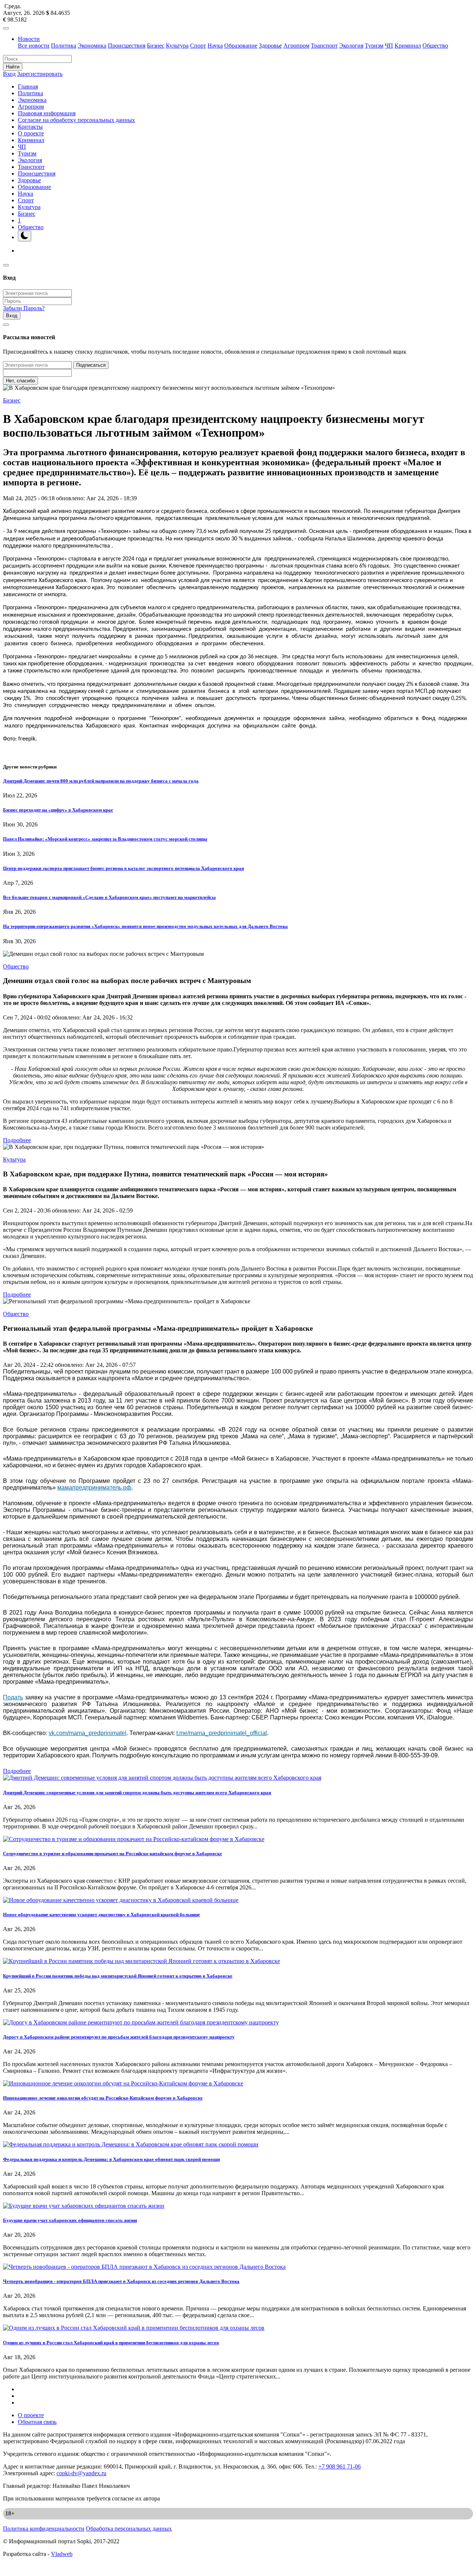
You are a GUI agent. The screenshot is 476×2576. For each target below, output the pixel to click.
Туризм (374, 46)
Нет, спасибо (20, 381)
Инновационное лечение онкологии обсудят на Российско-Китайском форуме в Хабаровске (103, 2098)
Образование (241, 46)
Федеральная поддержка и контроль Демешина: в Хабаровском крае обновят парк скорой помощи (111, 2159)
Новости (29, 39)
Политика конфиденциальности (44, 2529)
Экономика (92, 46)
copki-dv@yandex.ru (81, 2473)
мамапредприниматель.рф (94, 1488)
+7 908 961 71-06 (340, 2466)
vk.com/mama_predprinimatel (88, 1733)
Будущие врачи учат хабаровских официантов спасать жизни (70, 2220)
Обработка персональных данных (129, 2529)
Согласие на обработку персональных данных (76, 120)
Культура (177, 46)
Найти (13, 67)
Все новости (34, 46)
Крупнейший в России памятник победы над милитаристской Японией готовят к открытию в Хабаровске (118, 1976)
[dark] (25, 236)
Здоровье (270, 46)
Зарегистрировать (40, 74)
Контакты (30, 127)
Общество (435, 46)
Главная (28, 86)
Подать (13, 1697)
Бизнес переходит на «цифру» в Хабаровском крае (58, 810)
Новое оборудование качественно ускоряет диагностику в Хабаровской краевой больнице (102, 1915)
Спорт (198, 46)
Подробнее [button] (17, 1140)
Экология (351, 46)
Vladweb (62, 2554)
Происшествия (127, 46)
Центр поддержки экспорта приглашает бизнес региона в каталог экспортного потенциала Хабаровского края (123, 868)
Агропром (296, 46)
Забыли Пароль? (24, 308)
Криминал (408, 46)
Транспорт (324, 46)
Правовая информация (47, 113)
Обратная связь (37, 2422)
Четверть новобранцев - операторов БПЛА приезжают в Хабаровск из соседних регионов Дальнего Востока (121, 2281)
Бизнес (156, 46)
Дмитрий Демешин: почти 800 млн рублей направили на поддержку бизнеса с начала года (101, 781)
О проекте (31, 133)
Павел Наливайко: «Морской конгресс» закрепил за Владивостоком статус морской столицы (105, 839)
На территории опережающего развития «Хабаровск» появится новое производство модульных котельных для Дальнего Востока (145, 926)
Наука (215, 46)
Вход (9, 74)
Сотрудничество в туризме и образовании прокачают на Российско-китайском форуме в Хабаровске (112, 1854)
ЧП (389, 46)
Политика (64, 46)
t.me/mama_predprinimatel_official (222, 1733)
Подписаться (91, 365)
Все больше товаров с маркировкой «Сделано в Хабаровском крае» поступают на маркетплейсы (109, 897)
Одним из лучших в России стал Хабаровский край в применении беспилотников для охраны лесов (111, 2343)
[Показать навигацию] (6, 28)
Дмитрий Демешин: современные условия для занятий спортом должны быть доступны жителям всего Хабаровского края (137, 1793)
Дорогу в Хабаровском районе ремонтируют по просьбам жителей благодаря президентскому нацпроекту (119, 2037)
